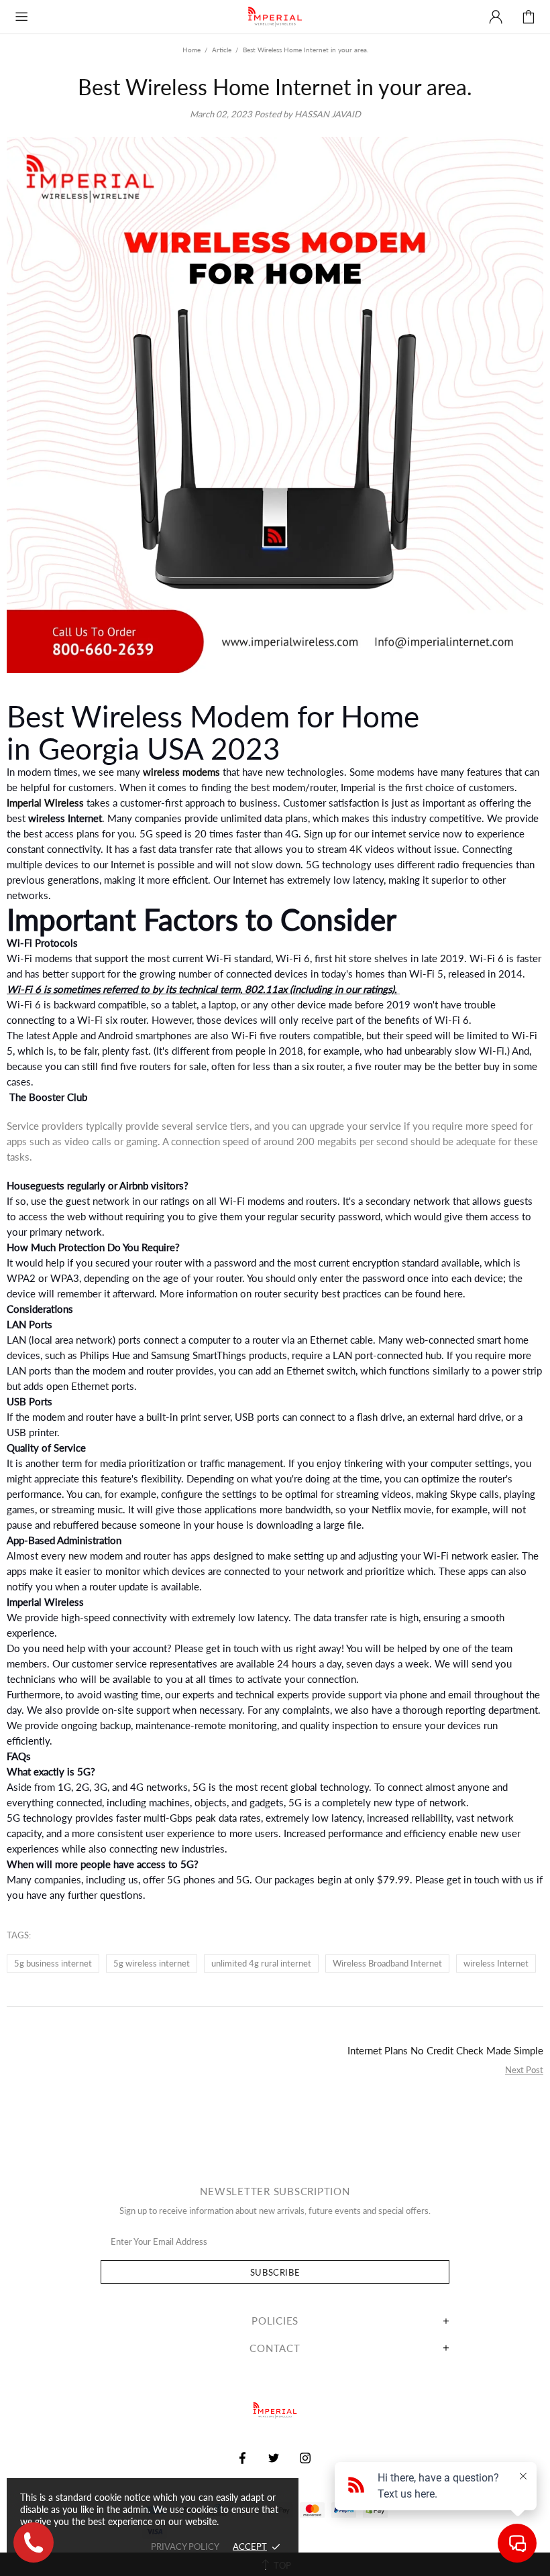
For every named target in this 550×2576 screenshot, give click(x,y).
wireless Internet (496, 1963)
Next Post (524, 2070)
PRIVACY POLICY (185, 2546)
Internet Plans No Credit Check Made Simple (445, 2050)
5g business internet (53, 1963)
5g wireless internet (152, 1963)
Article (222, 50)
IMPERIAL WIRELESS (275, 17)
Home (191, 50)
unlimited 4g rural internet (261, 1963)
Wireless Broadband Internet (387, 1963)
